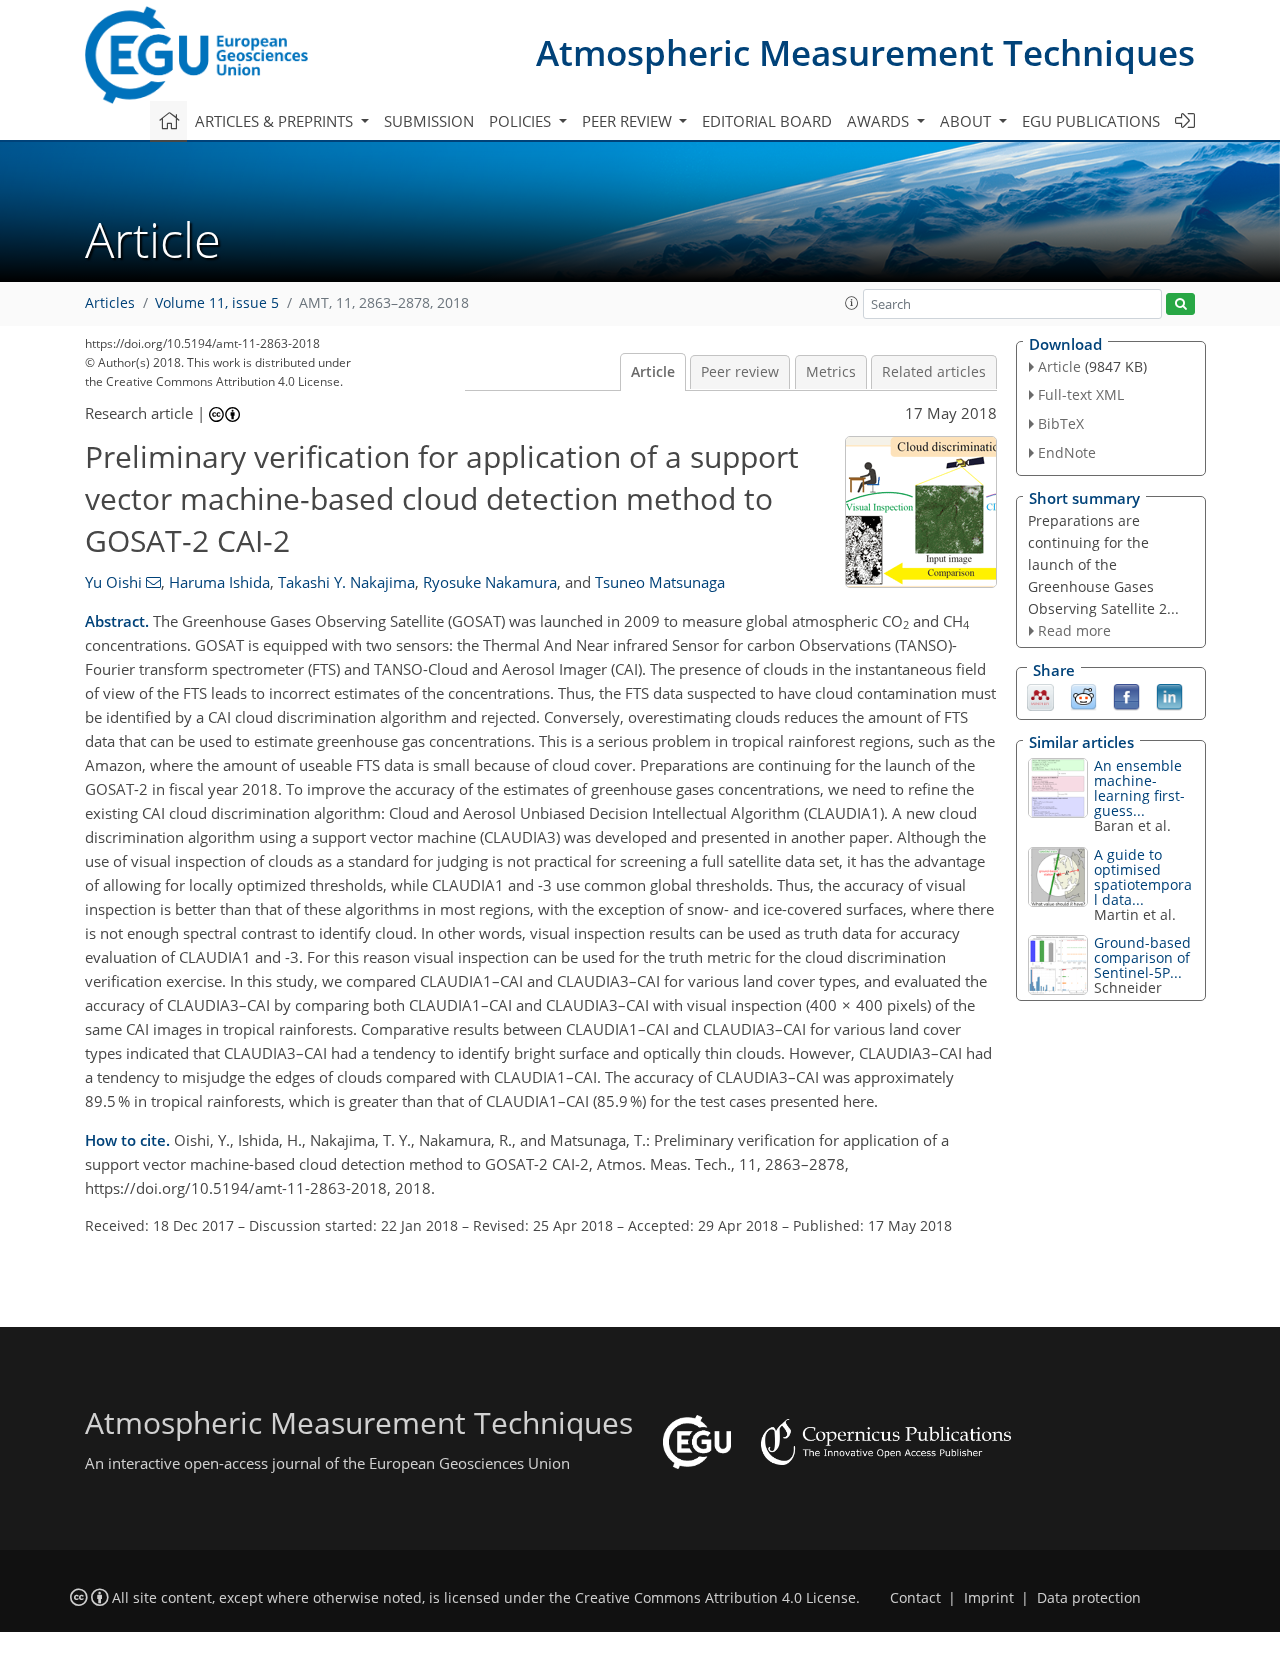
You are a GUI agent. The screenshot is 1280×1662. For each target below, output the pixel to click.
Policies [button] (522, 121)
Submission (429, 121)
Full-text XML (1081, 394)
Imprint (989, 1598)
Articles (110, 303)
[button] (852, 303)
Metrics (831, 372)
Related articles (934, 372)
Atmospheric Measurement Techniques (865, 52)
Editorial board (767, 121)
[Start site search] (1180, 304)
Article (653, 372)
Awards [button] (880, 121)
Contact (915, 1598)
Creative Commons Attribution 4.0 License (715, 1598)
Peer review (740, 372)
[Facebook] (1126, 696)
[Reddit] (1083, 696)
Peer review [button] (629, 121)
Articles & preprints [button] (276, 121)
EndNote (1067, 452)
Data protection (1089, 1598)
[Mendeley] (1040, 696)
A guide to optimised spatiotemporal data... (1143, 877)
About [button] (967, 121)
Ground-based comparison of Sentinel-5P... (1142, 957)
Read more (1074, 630)
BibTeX (1061, 423)
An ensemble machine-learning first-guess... (1139, 788)
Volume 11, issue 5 (217, 303)
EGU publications (1091, 121)
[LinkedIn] (1169, 696)
